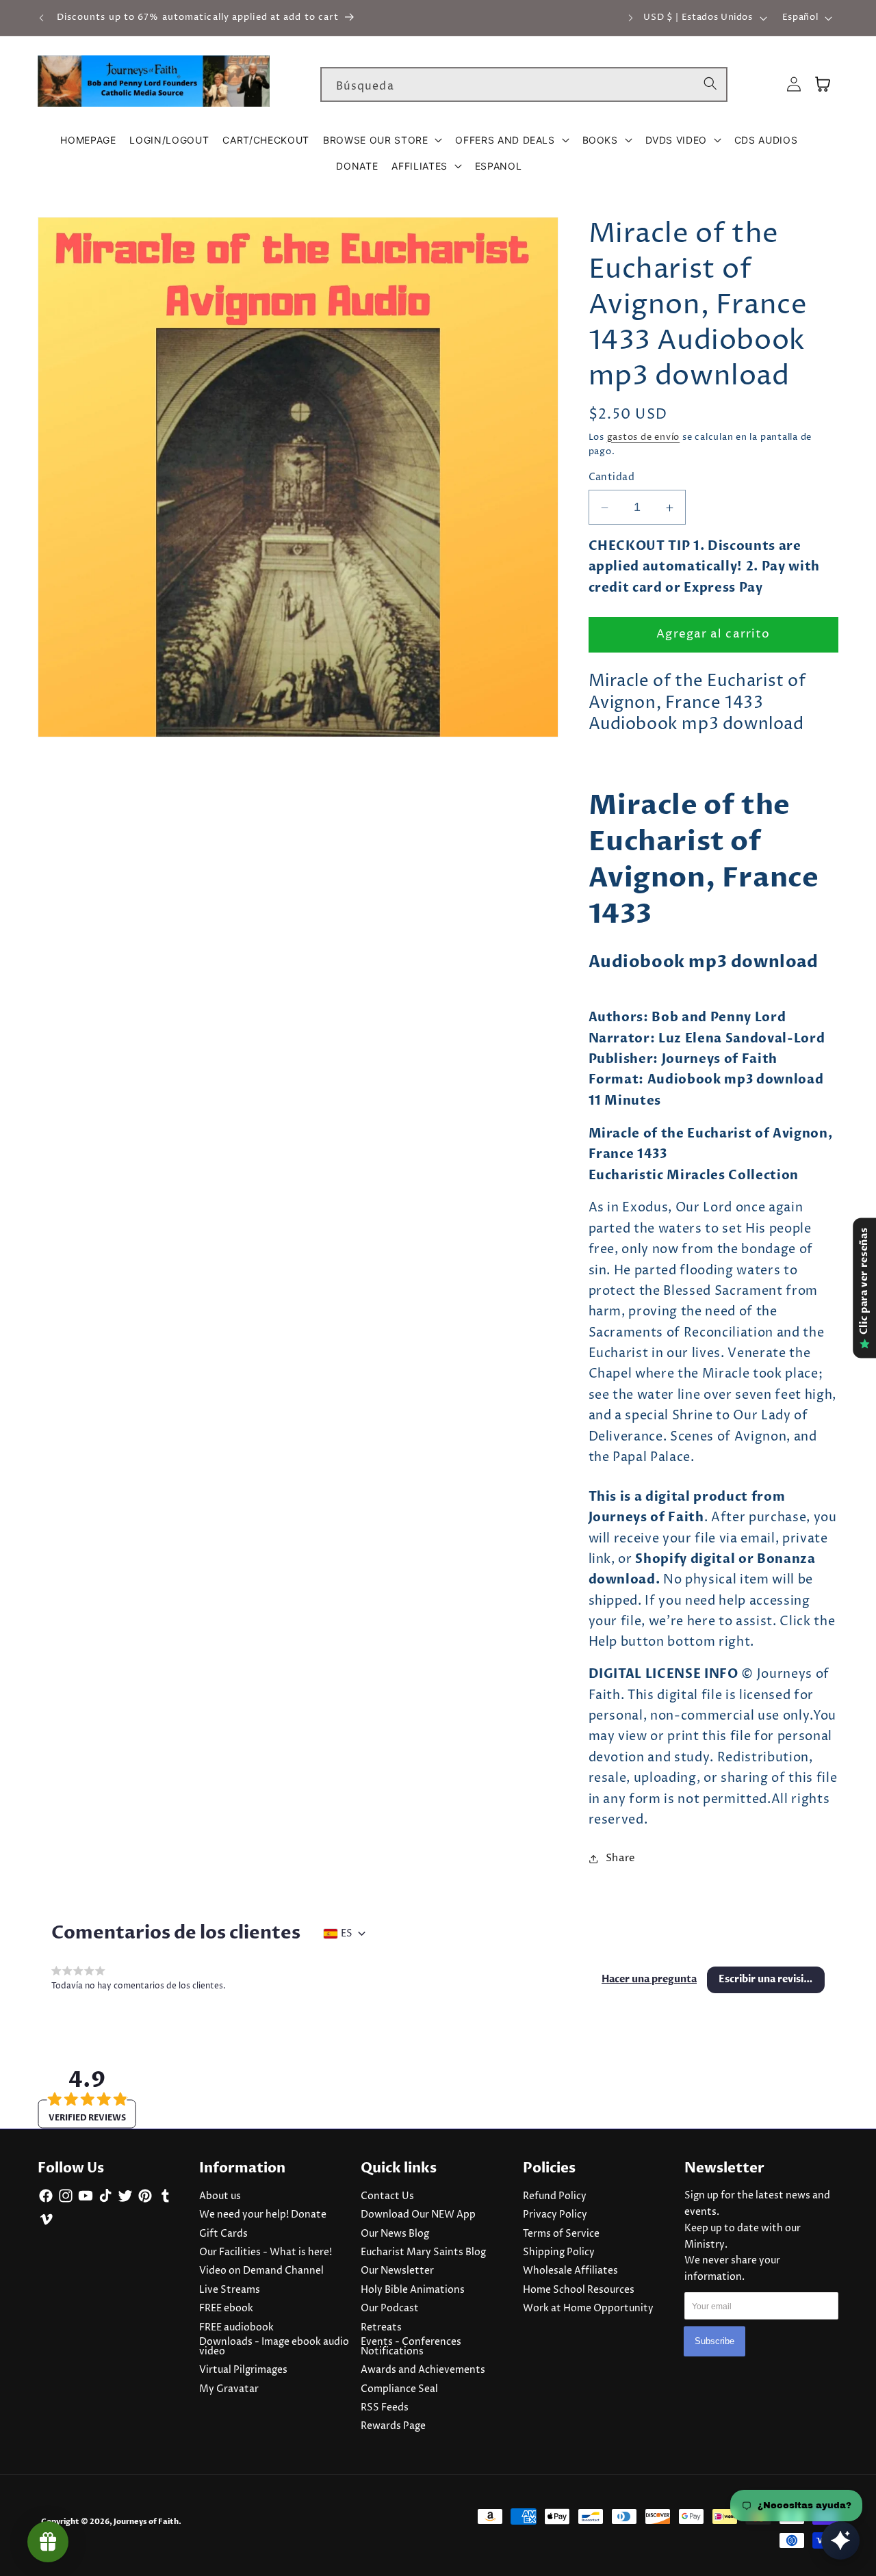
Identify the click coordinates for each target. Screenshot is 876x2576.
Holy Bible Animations (413, 2290)
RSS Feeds (385, 2408)
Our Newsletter (397, 2271)
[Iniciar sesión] (794, 84)
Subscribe (714, 2341)
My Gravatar (229, 2389)
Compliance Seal (399, 2389)
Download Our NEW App (418, 2215)
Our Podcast (390, 2309)
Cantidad (612, 478)
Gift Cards (223, 2234)
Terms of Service (561, 2234)
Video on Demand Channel (261, 2271)
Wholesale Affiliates (570, 2271)
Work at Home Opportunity (588, 2309)
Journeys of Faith (146, 2522)
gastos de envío (644, 437)
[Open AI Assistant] (840, 2540)
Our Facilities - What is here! (266, 2252)
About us (220, 2196)
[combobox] (524, 85)
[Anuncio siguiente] (631, 18)
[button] (382, 140)
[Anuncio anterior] (42, 18)
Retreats (381, 2328)
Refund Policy (555, 2196)
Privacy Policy (555, 2215)
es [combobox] (347, 1934)
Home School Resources (579, 2290)
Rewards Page (393, 2426)
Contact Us (387, 2196)
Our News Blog (395, 2234)
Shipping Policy (559, 2252)
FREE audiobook (236, 2328)
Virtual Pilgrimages (243, 2370)
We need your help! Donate (263, 2215)
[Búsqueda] (710, 84)
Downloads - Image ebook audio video (274, 2347)
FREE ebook (226, 2309)
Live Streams (230, 2290)
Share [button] (621, 1858)
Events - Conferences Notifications (411, 2347)
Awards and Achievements (423, 2370)
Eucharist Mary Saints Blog (423, 2252)
